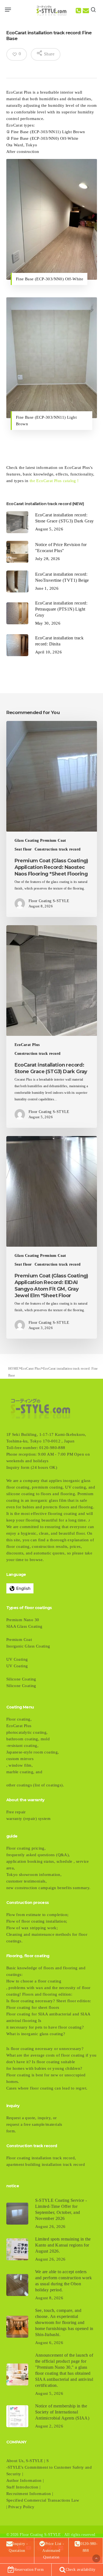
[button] (8, 10)
